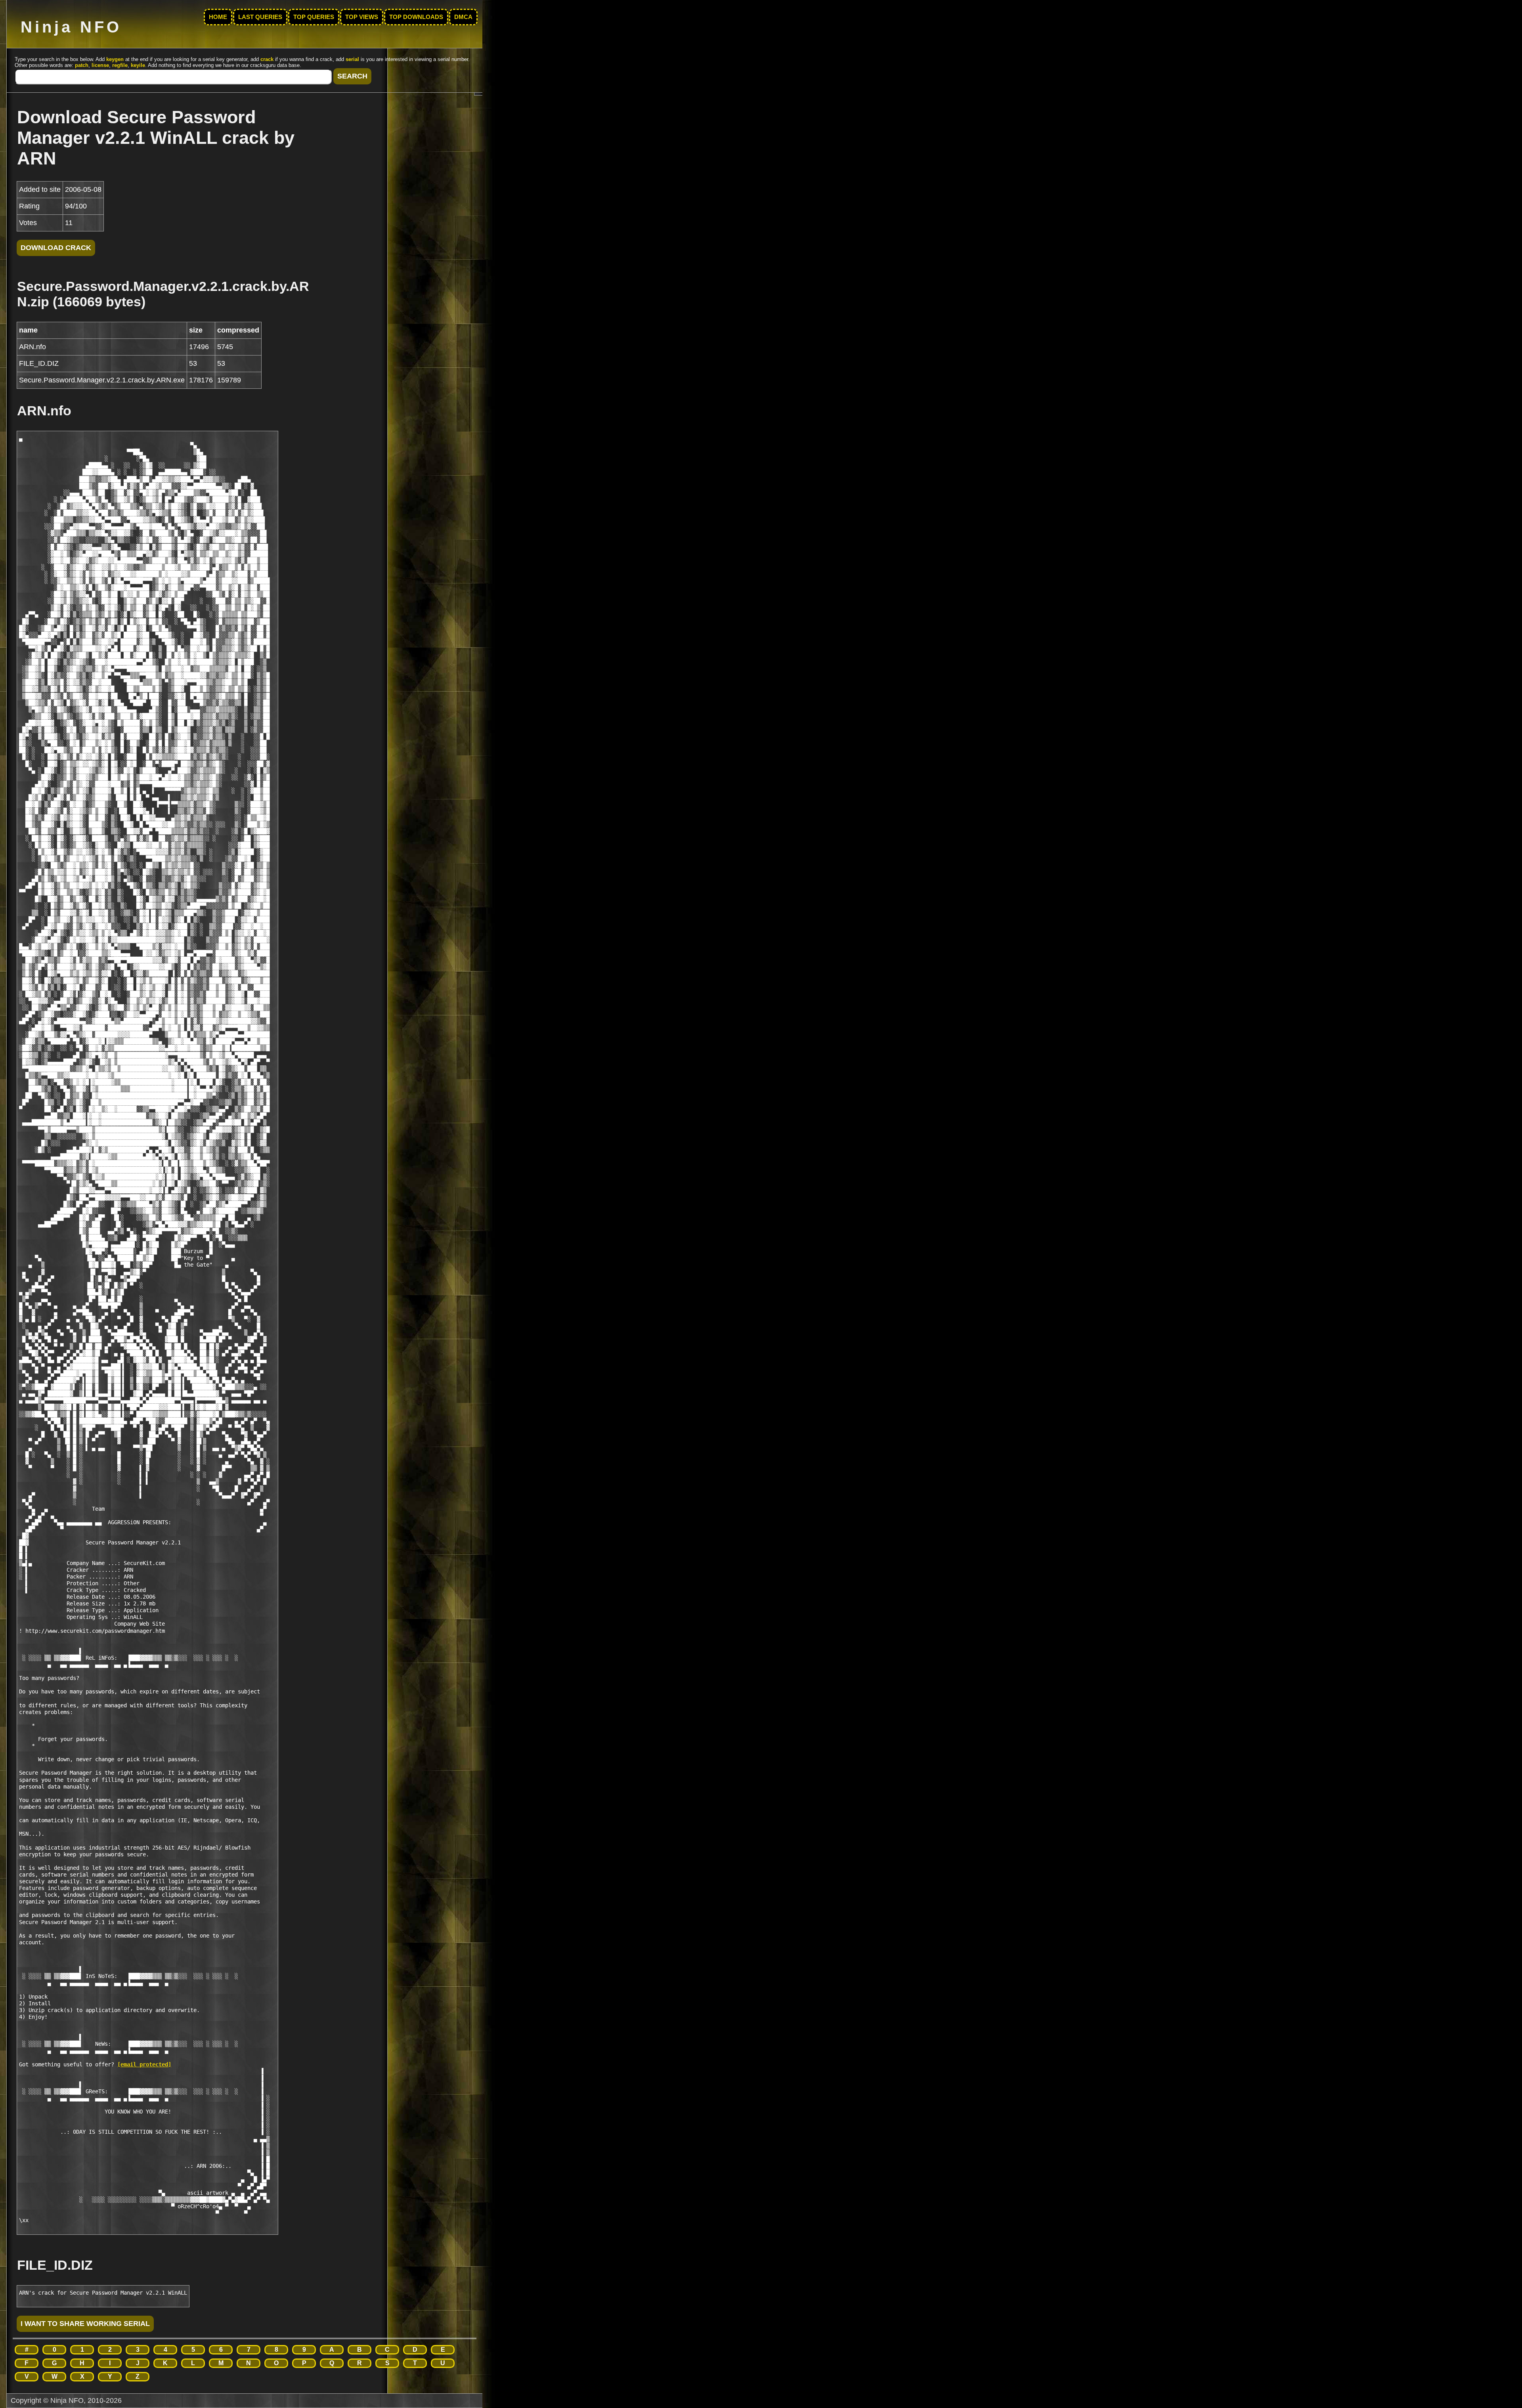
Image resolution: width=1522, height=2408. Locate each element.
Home (218, 17)
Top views (362, 17)
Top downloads (416, 17)
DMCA (463, 17)
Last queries (260, 17)
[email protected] (144, 2064)
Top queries (314, 17)
